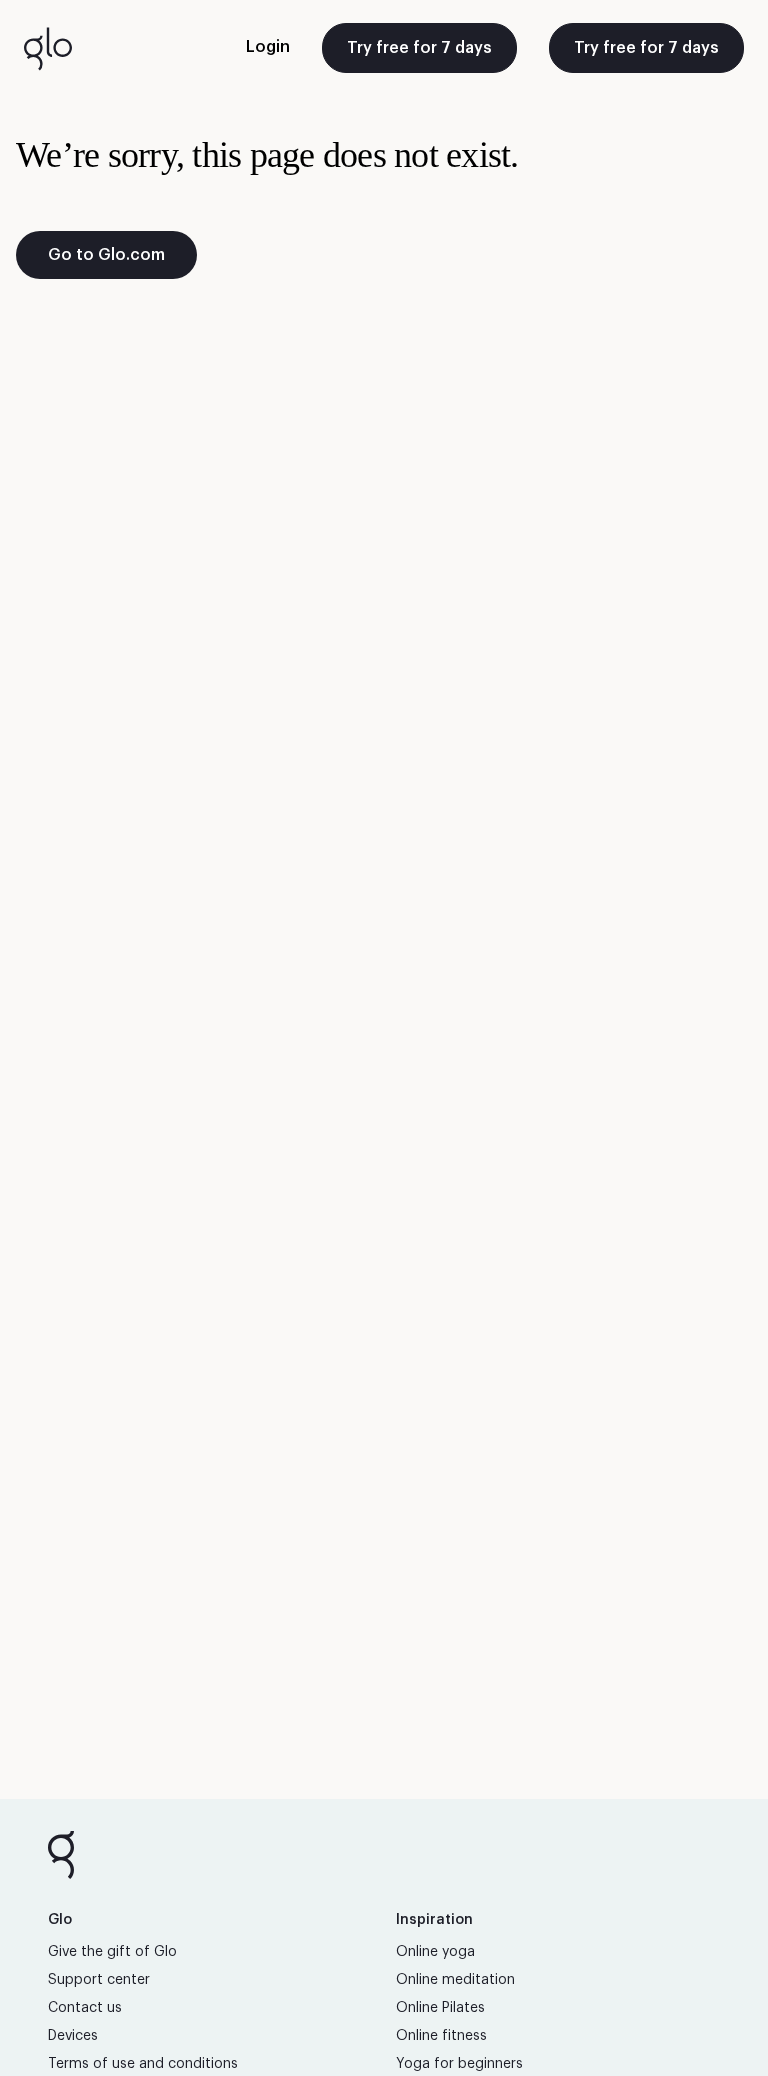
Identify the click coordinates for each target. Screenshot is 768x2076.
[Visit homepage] (48, 48)
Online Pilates (440, 2008)
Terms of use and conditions (143, 2064)
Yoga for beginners (459, 2064)
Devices (73, 2036)
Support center (99, 1980)
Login (268, 47)
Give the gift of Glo (112, 1952)
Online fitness (441, 2036)
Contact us (85, 2008)
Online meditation (455, 1980)
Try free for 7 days (419, 48)
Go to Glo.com (106, 255)
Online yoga (435, 1952)
